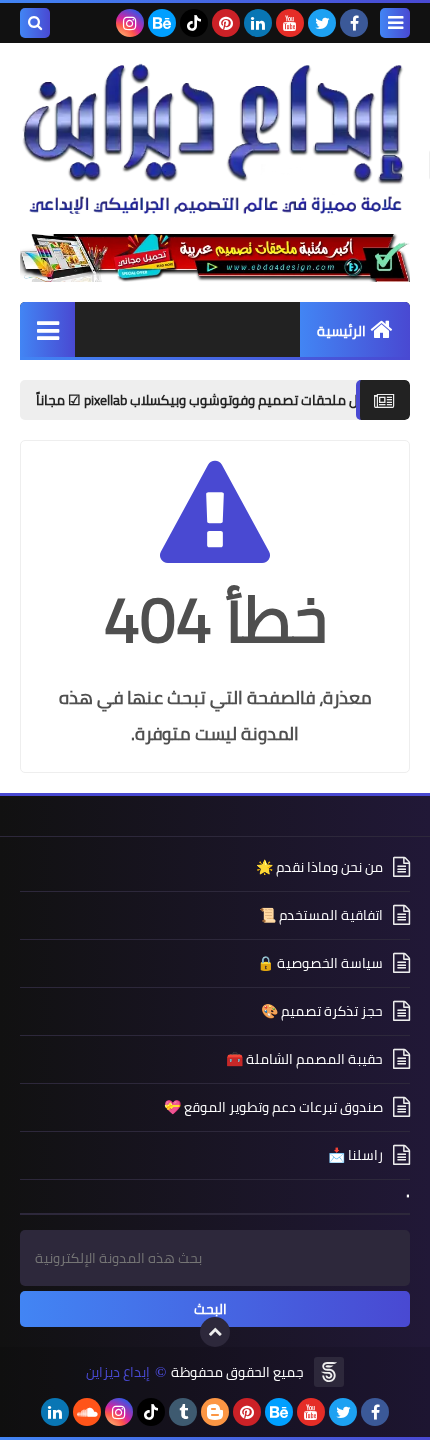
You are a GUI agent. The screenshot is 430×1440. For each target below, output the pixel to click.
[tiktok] (194, 23)
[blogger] (215, 1412)
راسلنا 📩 (355, 1155)
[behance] (162, 23)
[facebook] (354, 23)
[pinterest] (226, 23)
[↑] (215, 1332)
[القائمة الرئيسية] (47, 329)
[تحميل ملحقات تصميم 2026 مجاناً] (215, 258)
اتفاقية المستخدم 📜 (321, 915)
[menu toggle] (395, 23)
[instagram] (130, 23)
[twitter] (322, 23)
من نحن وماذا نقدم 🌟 (319, 868)
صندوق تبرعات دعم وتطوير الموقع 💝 (273, 1107)
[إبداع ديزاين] (215, 138)
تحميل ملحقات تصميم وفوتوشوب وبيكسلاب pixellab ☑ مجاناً (235, 400)
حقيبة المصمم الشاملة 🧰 (304, 1059)
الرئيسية (341, 331)
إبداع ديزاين (118, 1372)
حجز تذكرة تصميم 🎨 (322, 1011)
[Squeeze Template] (329, 1372)
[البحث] (35, 23)
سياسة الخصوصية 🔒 (320, 963)
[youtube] (290, 23)
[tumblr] (183, 1412)
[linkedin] (258, 23)
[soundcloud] (87, 1412)
